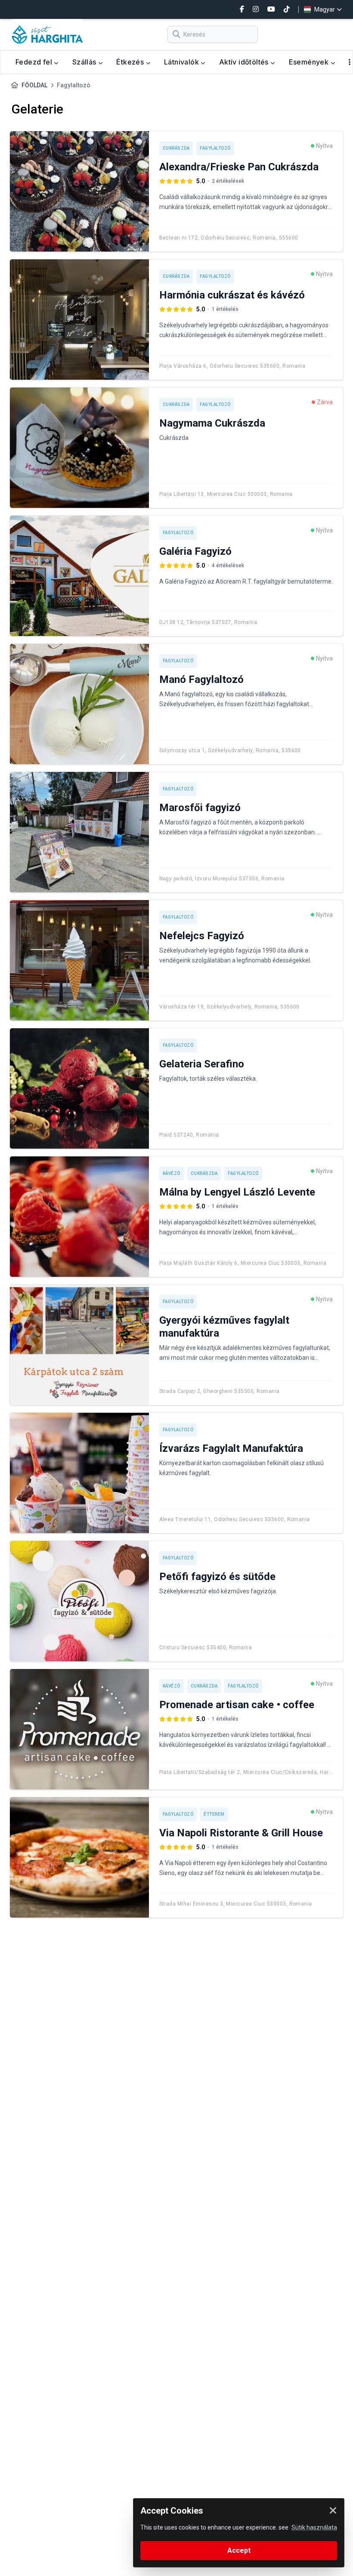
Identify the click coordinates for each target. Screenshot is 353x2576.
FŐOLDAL (34, 85)
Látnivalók (182, 62)
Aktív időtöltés (245, 62)
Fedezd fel (35, 62)
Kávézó (172, 1173)
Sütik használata (314, 2527)
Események (310, 62)
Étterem (214, 1814)
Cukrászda (176, 148)
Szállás (85, 62)
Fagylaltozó (215, 148)
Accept (239, 2550)
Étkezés (131, 62)
